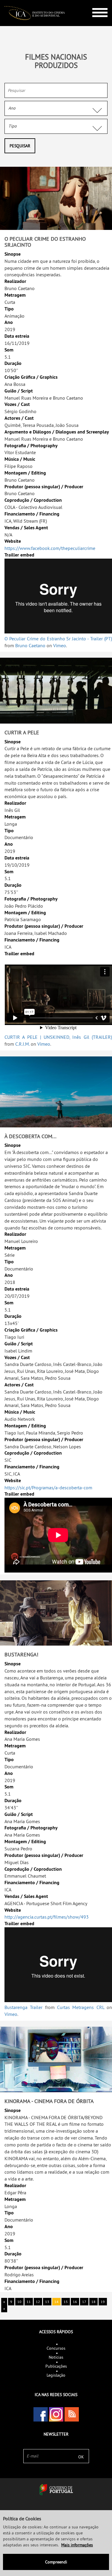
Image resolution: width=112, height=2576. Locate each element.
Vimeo (60, 645)
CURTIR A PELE (22, 732)
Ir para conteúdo (95, 3)
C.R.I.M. (22, 1044)
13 (47, 2302)
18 (93, 2302)
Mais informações (77, 2545)
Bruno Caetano (30, 645)
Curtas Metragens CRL (81, 2007)
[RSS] (72, 2414)
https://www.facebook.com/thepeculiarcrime (50, 548)
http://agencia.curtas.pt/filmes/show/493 (47, 1917)
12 (38, 2302)
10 (19, 2302)
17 (84, 2302)
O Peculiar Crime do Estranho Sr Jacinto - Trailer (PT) (58, 639)
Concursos (56, 2348)
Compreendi (56, 2562)
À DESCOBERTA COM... (30, 1136)
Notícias (56, 2357)
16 (75, 2302)
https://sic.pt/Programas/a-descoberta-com (48, 1488)
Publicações (56, 2366)
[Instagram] (56, 2414)
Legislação (56, 2375)
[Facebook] (41, 2414)
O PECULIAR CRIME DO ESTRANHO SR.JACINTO (45, 242)
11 (29, 2302)
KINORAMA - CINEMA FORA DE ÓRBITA (49, 2101)
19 (103, 2302)
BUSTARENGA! (21, 1654)
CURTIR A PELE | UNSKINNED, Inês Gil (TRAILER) (58, 1037)
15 (66, 2302)
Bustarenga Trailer (23, 2007)
